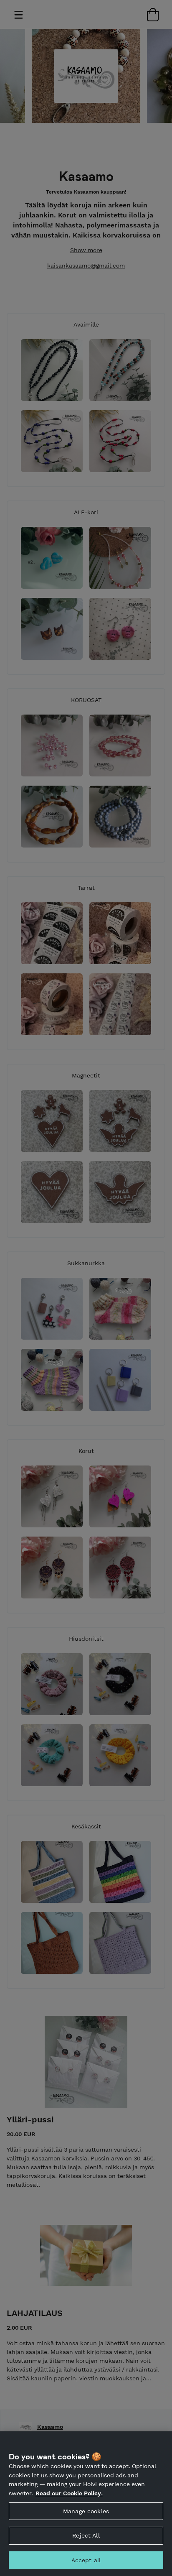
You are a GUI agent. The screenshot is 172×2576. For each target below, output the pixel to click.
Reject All (86, 2535)
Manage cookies (86, 2511)
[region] (86, 2504)
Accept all (86, 2560)
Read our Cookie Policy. (69, 2493)
